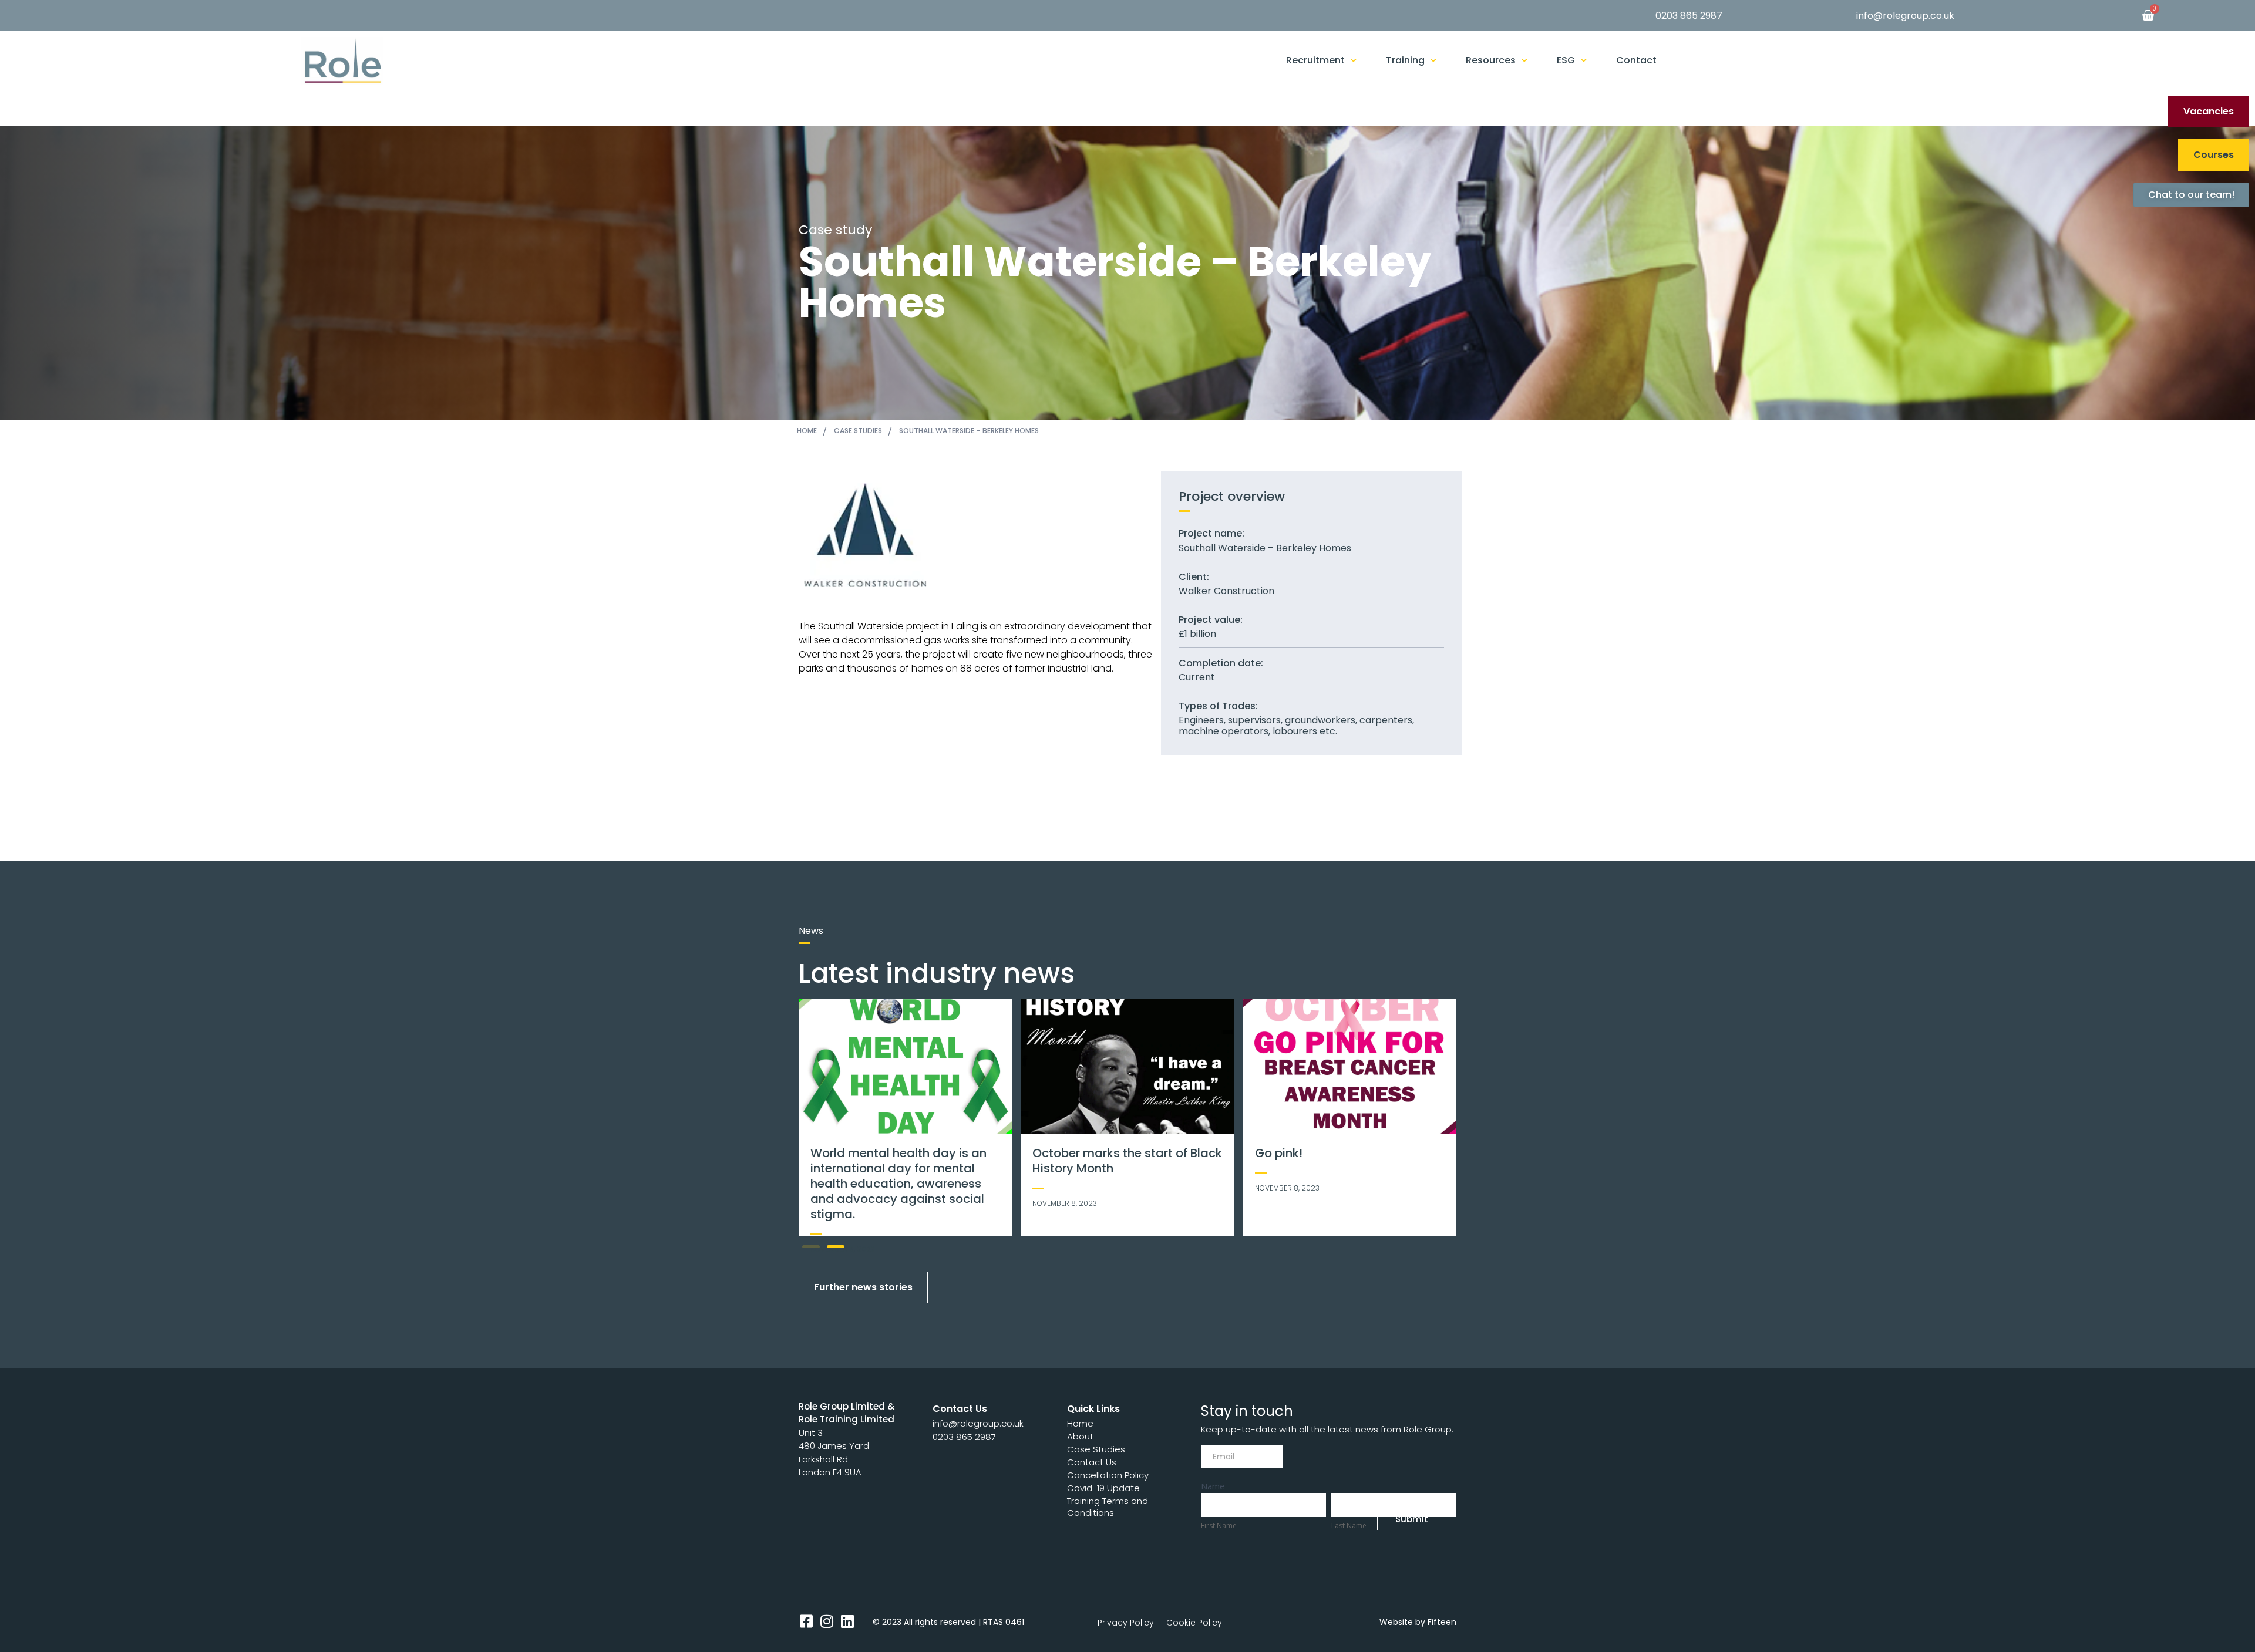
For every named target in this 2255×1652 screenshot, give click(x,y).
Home (1080, 1423)
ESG (1566, 60)
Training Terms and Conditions (1108, 1507)
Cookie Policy (1194, 1623)
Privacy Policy (1126, 1623)
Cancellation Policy (1108, 1475)
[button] (811, 1247)
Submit (1412, 1519)
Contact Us (1092, 1462)
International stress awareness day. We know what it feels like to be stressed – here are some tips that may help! (1346, 1176)
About (1080, 1436)
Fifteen (1442, 1622)
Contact (1636, 60)
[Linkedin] (847, 1621)
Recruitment (1315, 60)
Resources (1491, 60)
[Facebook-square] (806, 1621)
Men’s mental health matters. (1118, 1153)
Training (1405, 60)
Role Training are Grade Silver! (898, 1153)
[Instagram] (827, 1621)
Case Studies (1096, 1449)
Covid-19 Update (1103, 1488)
